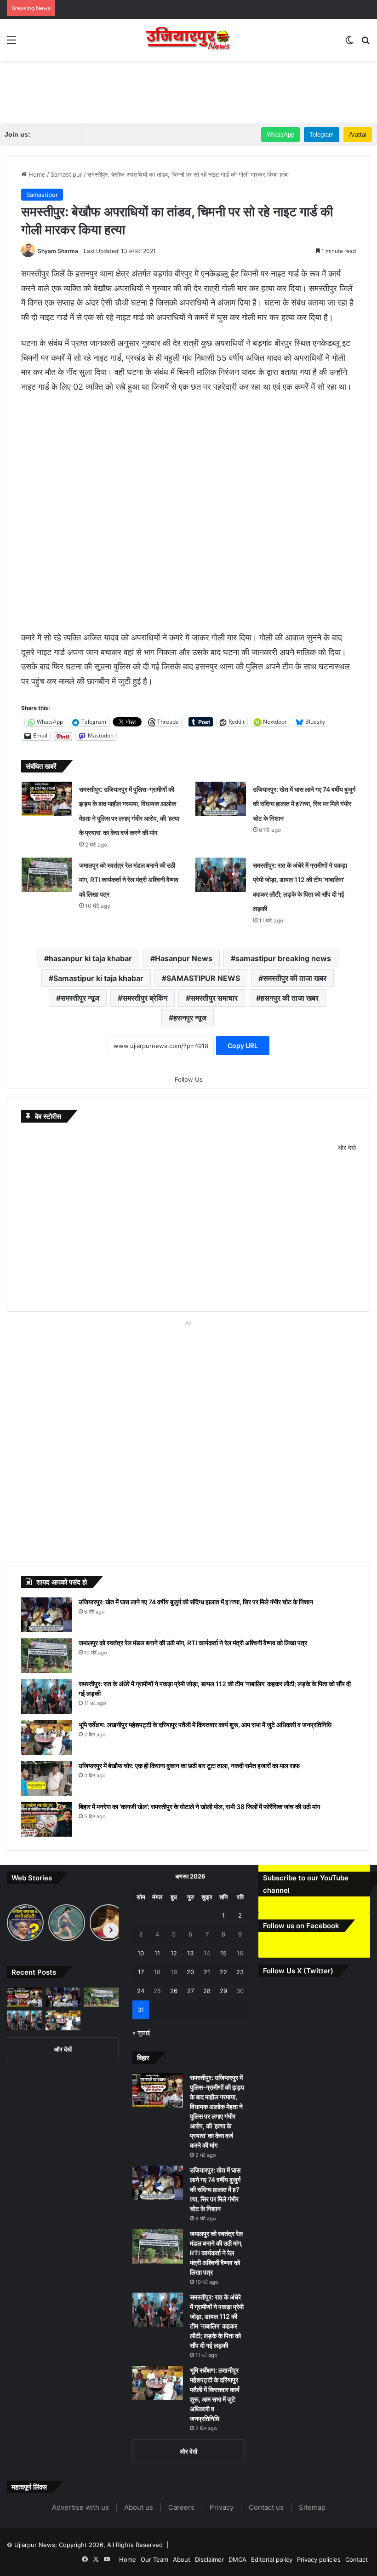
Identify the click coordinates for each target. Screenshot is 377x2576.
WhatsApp (280, 135)
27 (191, 1991)
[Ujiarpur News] (188, 40)
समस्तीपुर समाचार (214, 998)
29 (223, 1991)
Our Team (154, 2559)
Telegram (322, 135)
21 (207, 1972)
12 (174, 1953)
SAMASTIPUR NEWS (203, 978)
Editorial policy (272, 2559)
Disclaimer (209, 2559)
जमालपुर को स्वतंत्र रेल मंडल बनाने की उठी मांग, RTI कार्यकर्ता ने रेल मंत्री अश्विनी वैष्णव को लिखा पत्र (129, 880)
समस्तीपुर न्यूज (80, 998)
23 (240, 1972)
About (182, 2559)
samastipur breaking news (283, 958)
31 (141, 2010)
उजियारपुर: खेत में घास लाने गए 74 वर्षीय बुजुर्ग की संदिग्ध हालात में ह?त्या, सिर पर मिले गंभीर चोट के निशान (304, 804)
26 (174, 1991)
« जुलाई (141, 2033)
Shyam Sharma (58, 251)
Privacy (222, 2507)
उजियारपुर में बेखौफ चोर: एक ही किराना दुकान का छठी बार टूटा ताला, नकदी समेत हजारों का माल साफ (189, 1766)
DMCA (237, 2559)
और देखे (347, 1147)
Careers (181, 2507)
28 (207, 1991)
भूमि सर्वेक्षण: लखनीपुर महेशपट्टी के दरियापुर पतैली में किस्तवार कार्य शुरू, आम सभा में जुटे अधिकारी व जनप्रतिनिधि (205, 1725)
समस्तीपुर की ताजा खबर (295, 978)
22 (223, 1972)
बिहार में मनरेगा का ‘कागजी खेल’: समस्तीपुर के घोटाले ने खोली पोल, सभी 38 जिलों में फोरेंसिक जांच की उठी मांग (199, 1807)
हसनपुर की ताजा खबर (290, 998)
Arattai (358, 135)
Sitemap (312, 2507)
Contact (357, 2559)
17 (141, 1972)
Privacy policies (319, 2559)
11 (157, 1953)
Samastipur (66, 174)
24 (141, 1991)
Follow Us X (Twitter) (298, 1971)
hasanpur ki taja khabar (90, 958)
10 (141, 1953)
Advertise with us (80, 2507)
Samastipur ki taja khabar (98, 978)
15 (223, 1953)
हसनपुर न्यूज (190, 1018)
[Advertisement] (188, 91)
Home (36, 174)
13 (190, 1953)
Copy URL (243, 1046)
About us (139, 2507)
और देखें (63, 2049)
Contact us (266, 2507)
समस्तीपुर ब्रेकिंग (145, 998)
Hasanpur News (184, 958)
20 (190, 1972)
